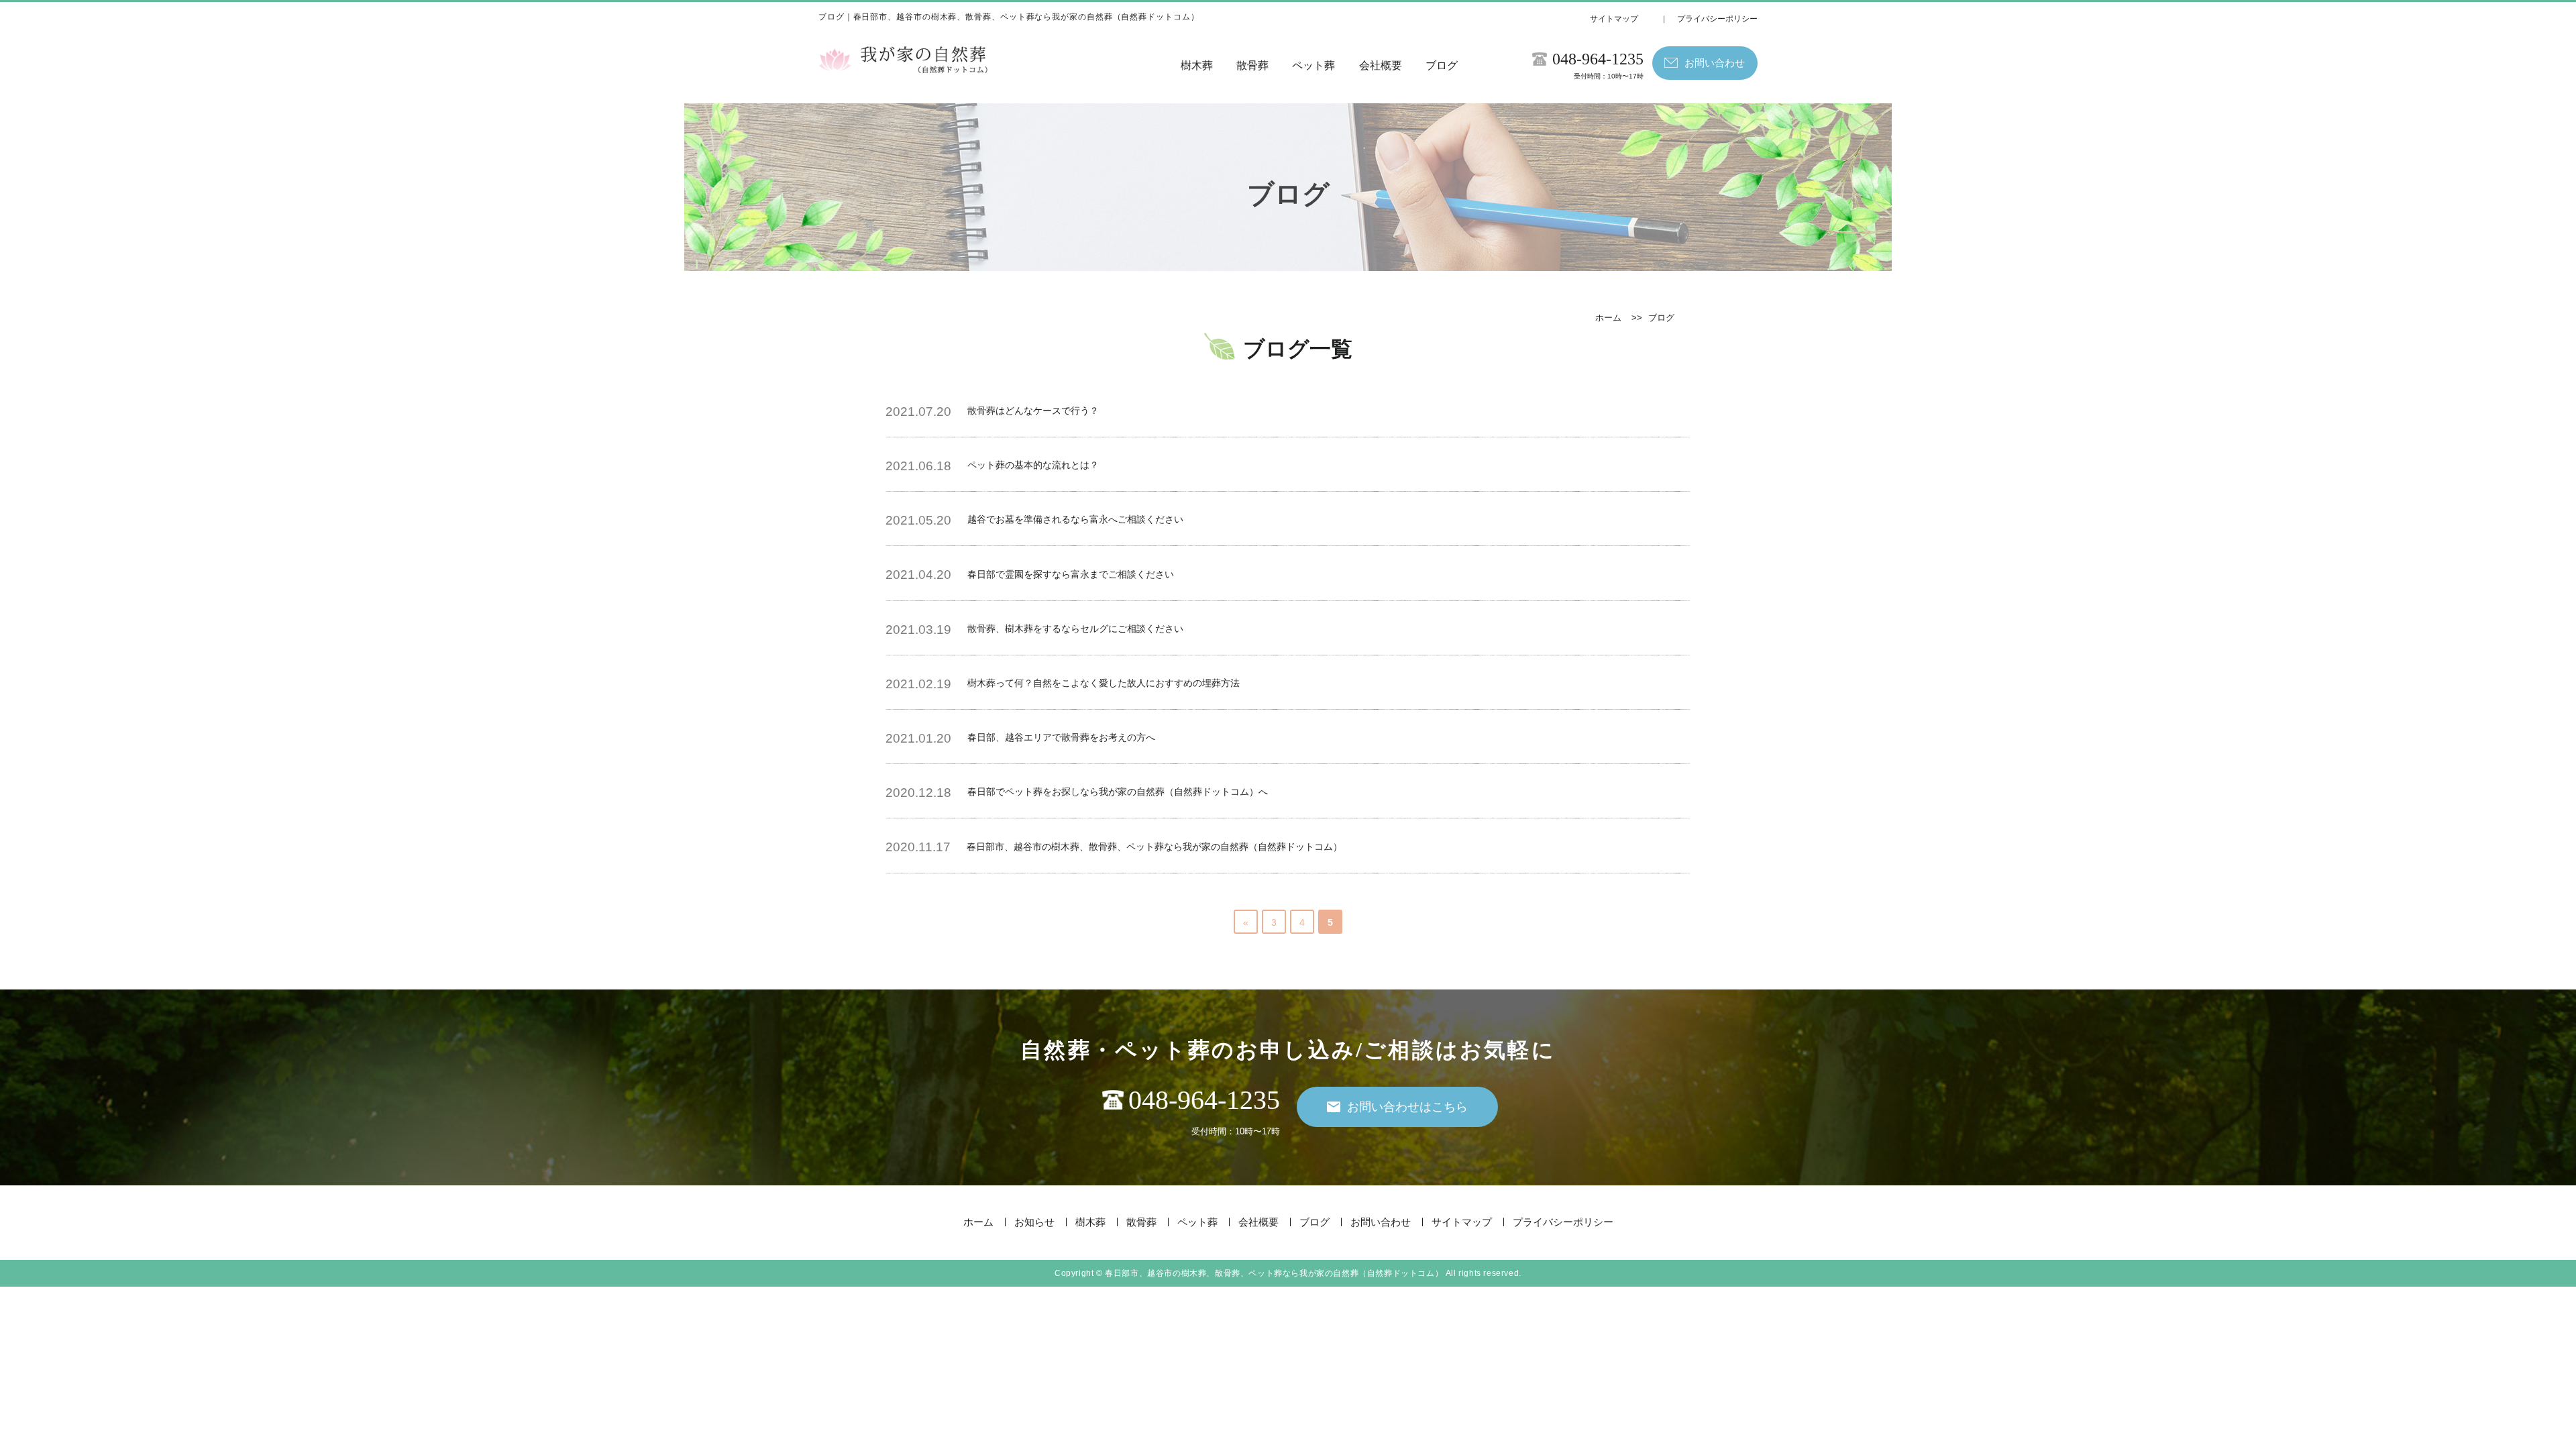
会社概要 (1381, 65)
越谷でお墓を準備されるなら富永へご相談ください (1075, 519)
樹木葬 (1197, 65)
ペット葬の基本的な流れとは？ (1033, 465)
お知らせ (1034, 1222)
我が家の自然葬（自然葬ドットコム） (1274, 1273)
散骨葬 (1252, 65)
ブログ (1442, 65)
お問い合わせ (1381, 1222)
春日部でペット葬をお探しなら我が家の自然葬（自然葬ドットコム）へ (1118, 792)
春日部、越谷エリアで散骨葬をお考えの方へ (1061, 737)
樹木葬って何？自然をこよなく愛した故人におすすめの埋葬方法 (1104, 683)
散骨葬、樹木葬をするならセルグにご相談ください (1075, 629)
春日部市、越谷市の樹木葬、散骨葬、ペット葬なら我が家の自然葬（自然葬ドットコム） (1155, 847)
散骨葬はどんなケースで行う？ (1033, 411)
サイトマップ (1614, 19)
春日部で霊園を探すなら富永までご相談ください (1071, 574)
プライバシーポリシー (1717, 19)
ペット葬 (1313, 65)
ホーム (1608, 318)
